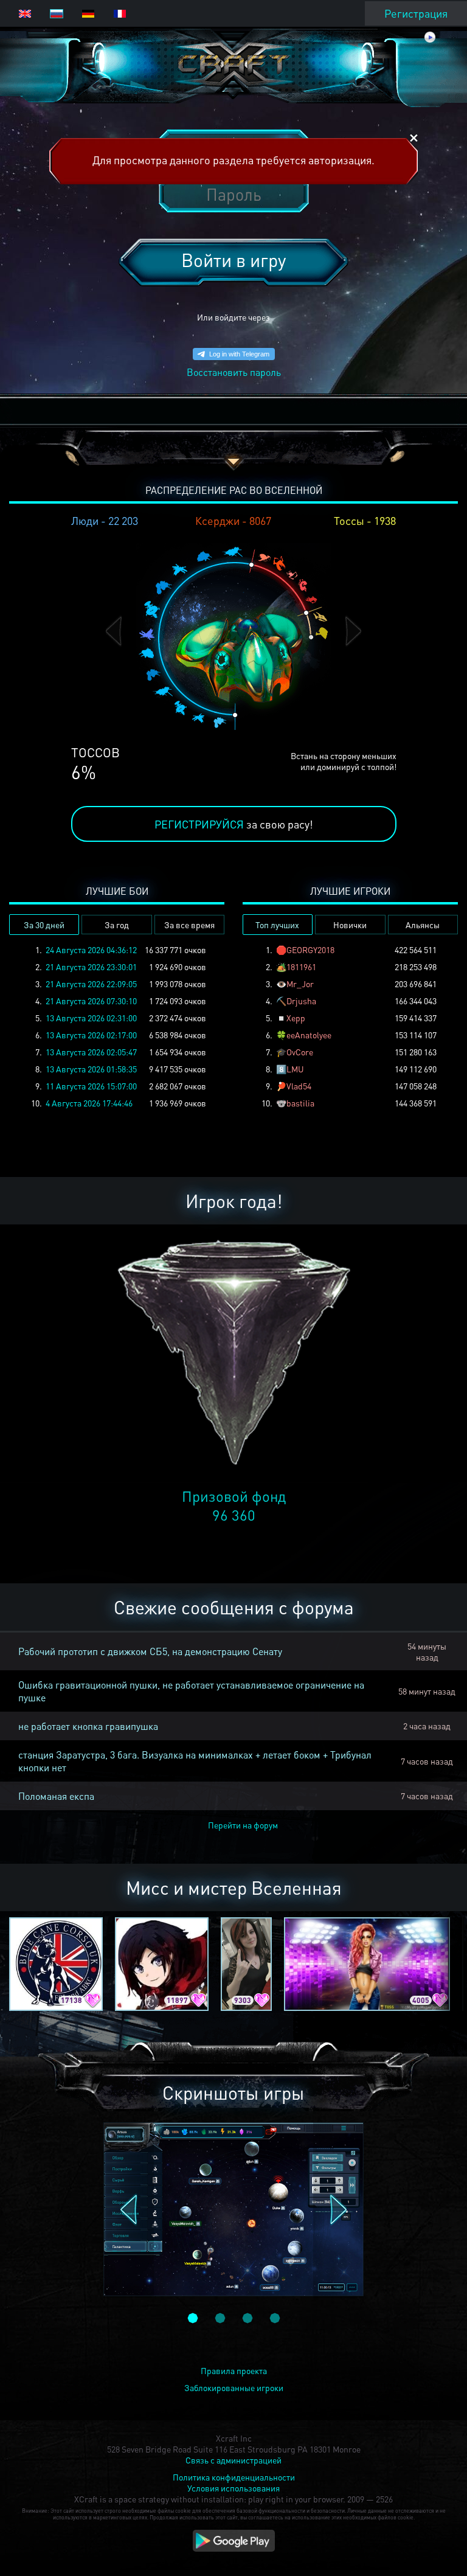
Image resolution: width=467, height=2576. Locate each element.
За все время (189, 925)
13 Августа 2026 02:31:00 (91, 1018)
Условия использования (233, 2488)
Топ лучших (277, 925)
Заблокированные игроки (234, 2387)
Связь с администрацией (233, 2460)
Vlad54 (299, 1086)
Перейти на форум (243, 1825)
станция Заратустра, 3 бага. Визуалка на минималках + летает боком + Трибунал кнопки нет (195, 1761)
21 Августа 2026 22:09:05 (91, 984)
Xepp (296, 1018)
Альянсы (423, 925)
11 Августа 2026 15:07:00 (91, 1086)
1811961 (301, 967)
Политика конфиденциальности (234, 2477)
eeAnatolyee (309, 1035)
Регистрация (416, 13)
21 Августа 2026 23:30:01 (91, 967)
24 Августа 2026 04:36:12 (91, 950)
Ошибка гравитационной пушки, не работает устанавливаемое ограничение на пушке (191, 1691)
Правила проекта (234, 2370)
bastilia (300, 1103)
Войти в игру (233, 260)
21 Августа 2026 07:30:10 (91, 1001)
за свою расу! (234, 824)
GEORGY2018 (310, 950)
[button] (114, 631)
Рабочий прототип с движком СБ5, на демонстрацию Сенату (150, 1651)
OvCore (300, 1052)
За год (117, 925)
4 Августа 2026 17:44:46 (89, 1103)
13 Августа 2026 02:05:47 (91, 1052)
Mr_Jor (300, 984)
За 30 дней (44, 925)
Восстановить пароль (234, 372)
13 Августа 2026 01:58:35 (91, 1069)
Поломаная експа (56, 1796)
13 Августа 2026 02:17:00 (91, 1035)
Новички (350, 925)
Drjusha (301, 1001)
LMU (295, 1069)
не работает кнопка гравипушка (88, 1726)
